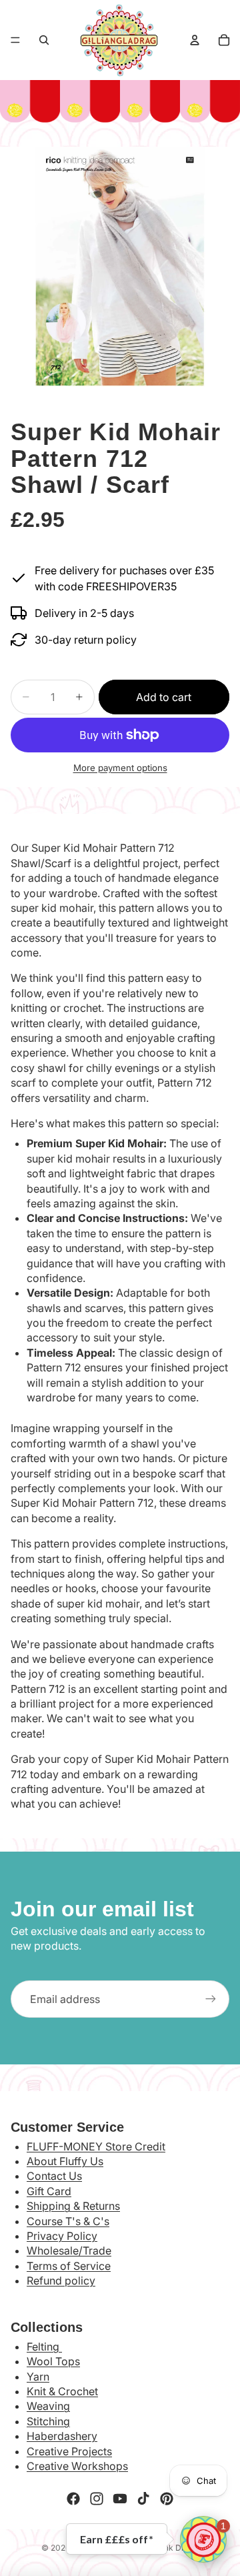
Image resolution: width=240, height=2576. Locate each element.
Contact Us (54, 2176)
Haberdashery (62, 2436)
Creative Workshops (77, 2466)
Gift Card (49, 2191)
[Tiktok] (143, 2499)
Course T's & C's (68, 2221)
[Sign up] (211, 1999)
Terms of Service (69, 2266)
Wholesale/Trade (69, 2250)
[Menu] (15, 40)
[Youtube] (120, 2499)
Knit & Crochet (62, 2391)
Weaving (48, 2406)
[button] (203, 2539)
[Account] (195, 40)
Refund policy (61, 2281)
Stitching (48, 2421)
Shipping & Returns (73, 2206)
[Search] (44, 40)
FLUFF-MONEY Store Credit (96, 2146)
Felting (44, 2347)
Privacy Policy (62, 2236)
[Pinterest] (167, 2499)
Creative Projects (69, 2451)
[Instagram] (97, 2499)
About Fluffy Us (65, 2161)
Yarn (38, 2377)
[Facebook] (73, 2499)
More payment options (120, 768)
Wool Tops (53, 2361)
